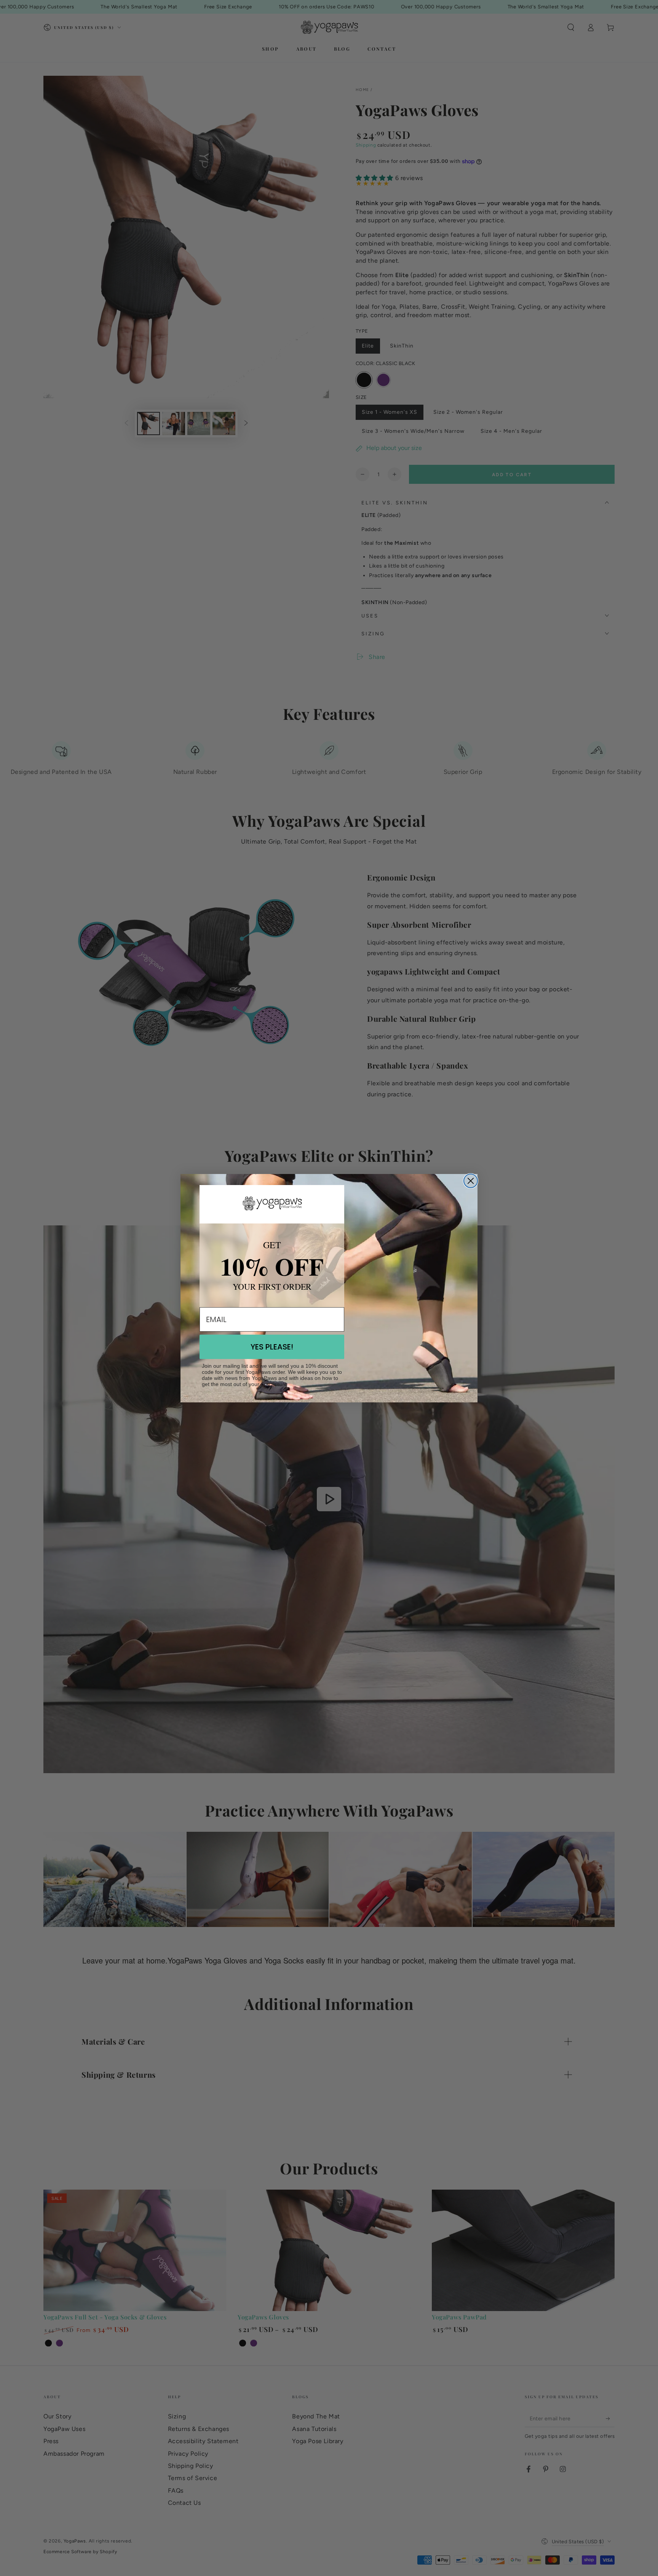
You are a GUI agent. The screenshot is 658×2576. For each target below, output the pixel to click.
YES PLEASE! (272, 1347)
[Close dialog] (471, 1181)
